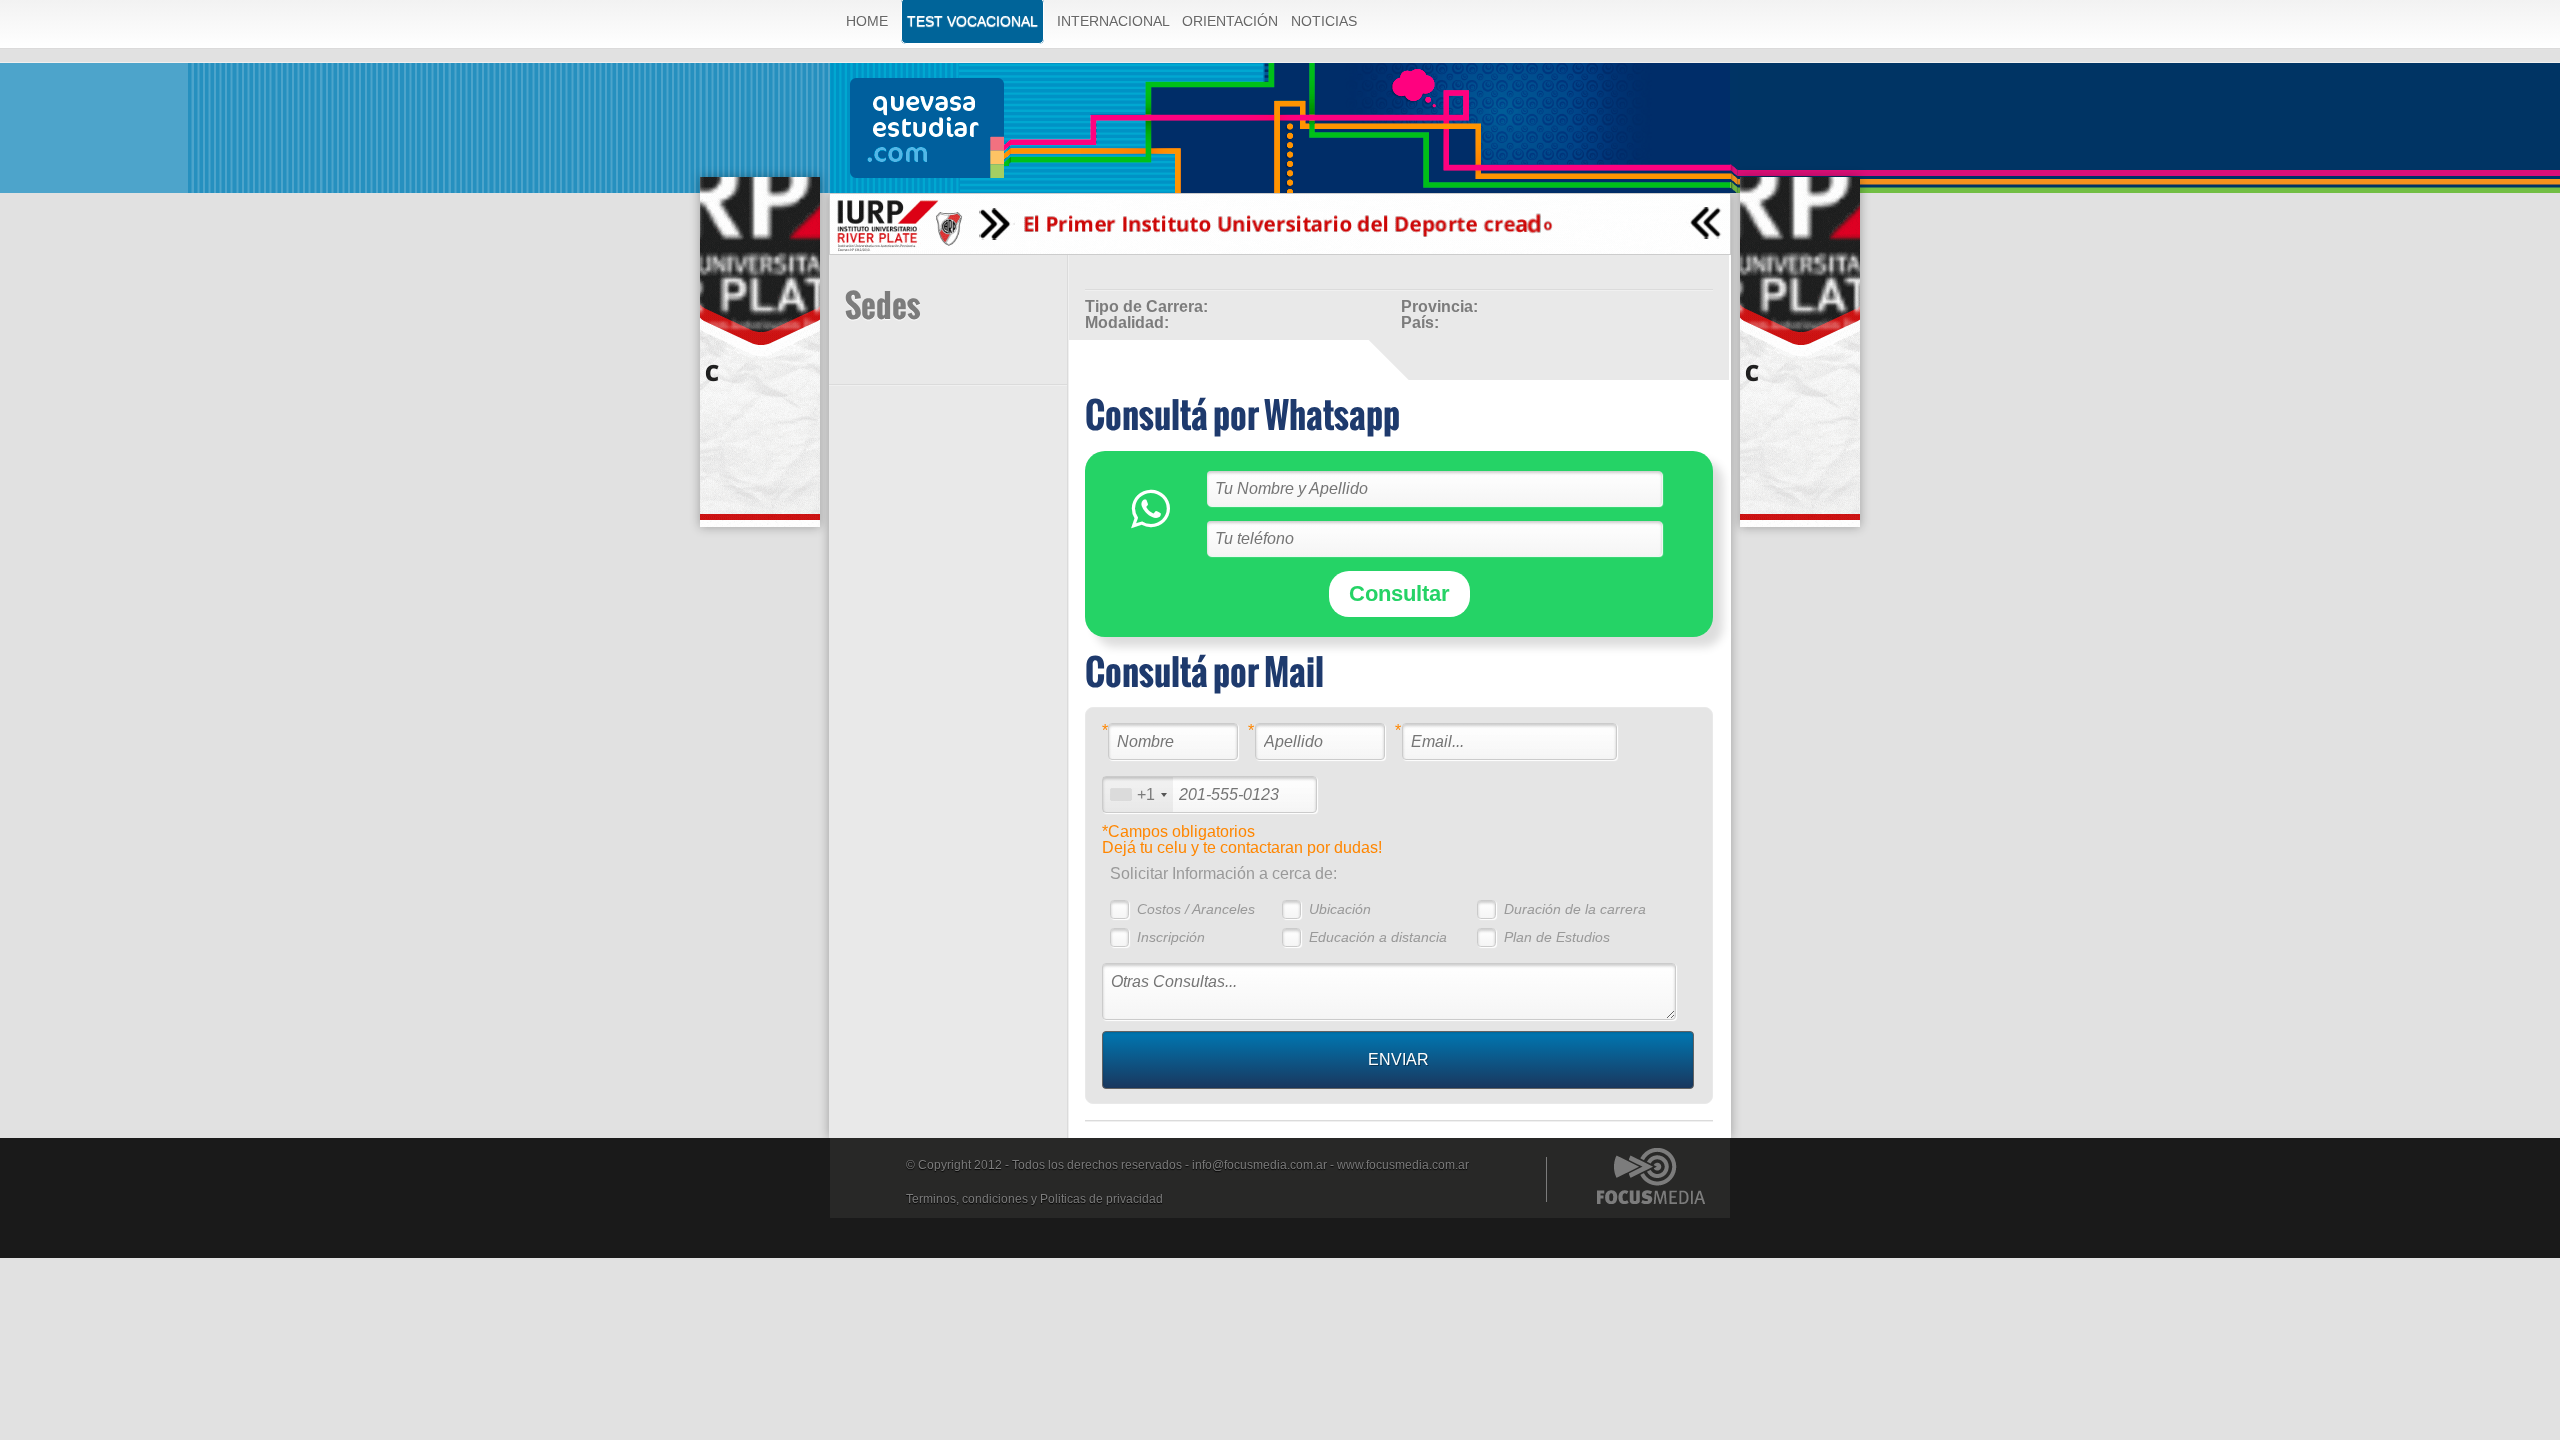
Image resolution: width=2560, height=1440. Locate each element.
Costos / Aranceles (1196, 909)
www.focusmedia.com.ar (1403, 1165)
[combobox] (1138, 794)
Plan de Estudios (1557, 937)
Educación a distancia (1378, 937)
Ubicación (1340, 909)
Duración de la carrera (1575, 909)
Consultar (1399, 593)
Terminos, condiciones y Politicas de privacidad (1034, 1199)
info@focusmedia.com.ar (1259, 1165)
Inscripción (1171, 937)
